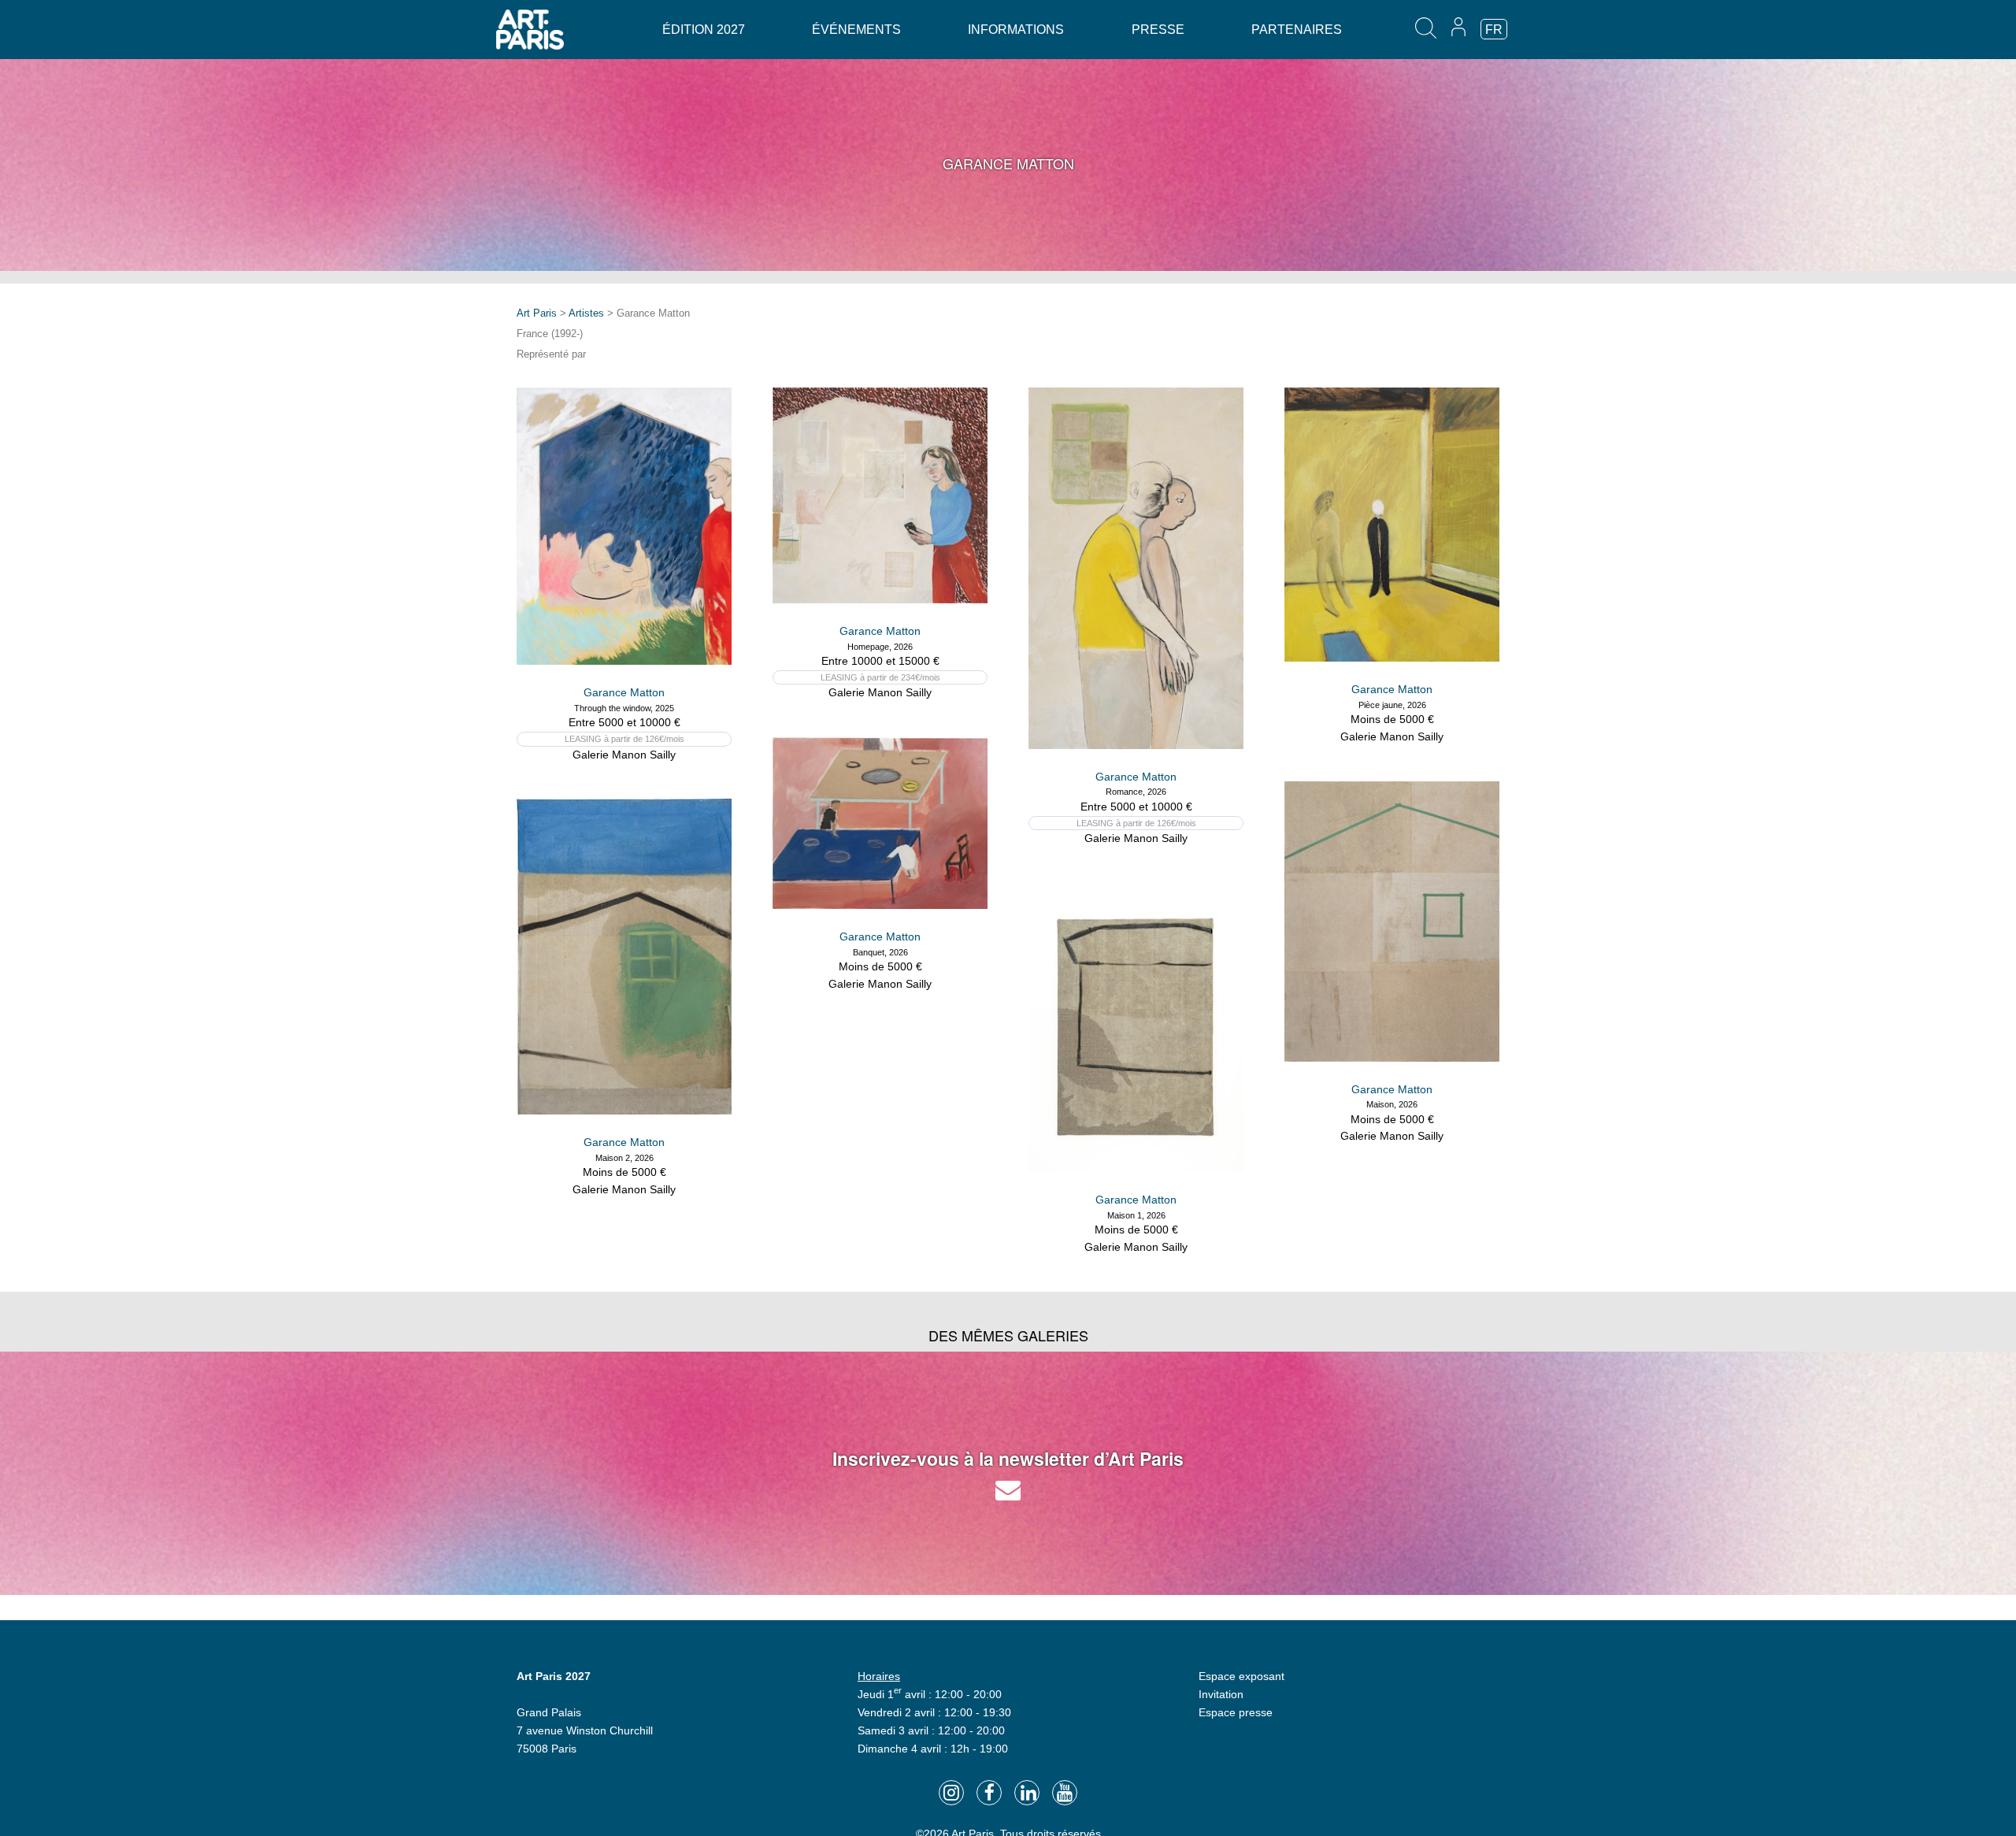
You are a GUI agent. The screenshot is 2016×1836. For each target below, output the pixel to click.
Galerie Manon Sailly (624, 755)
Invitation (1221, 1694)
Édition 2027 (704, 30)
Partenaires (1297, 30)
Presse (1158, 30)
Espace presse (1236, 1712)
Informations (1016, 30)
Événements (856, 30)
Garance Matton (624, 692)
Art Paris (537, 313)
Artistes (586, 313)
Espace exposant (1241, 1676)
